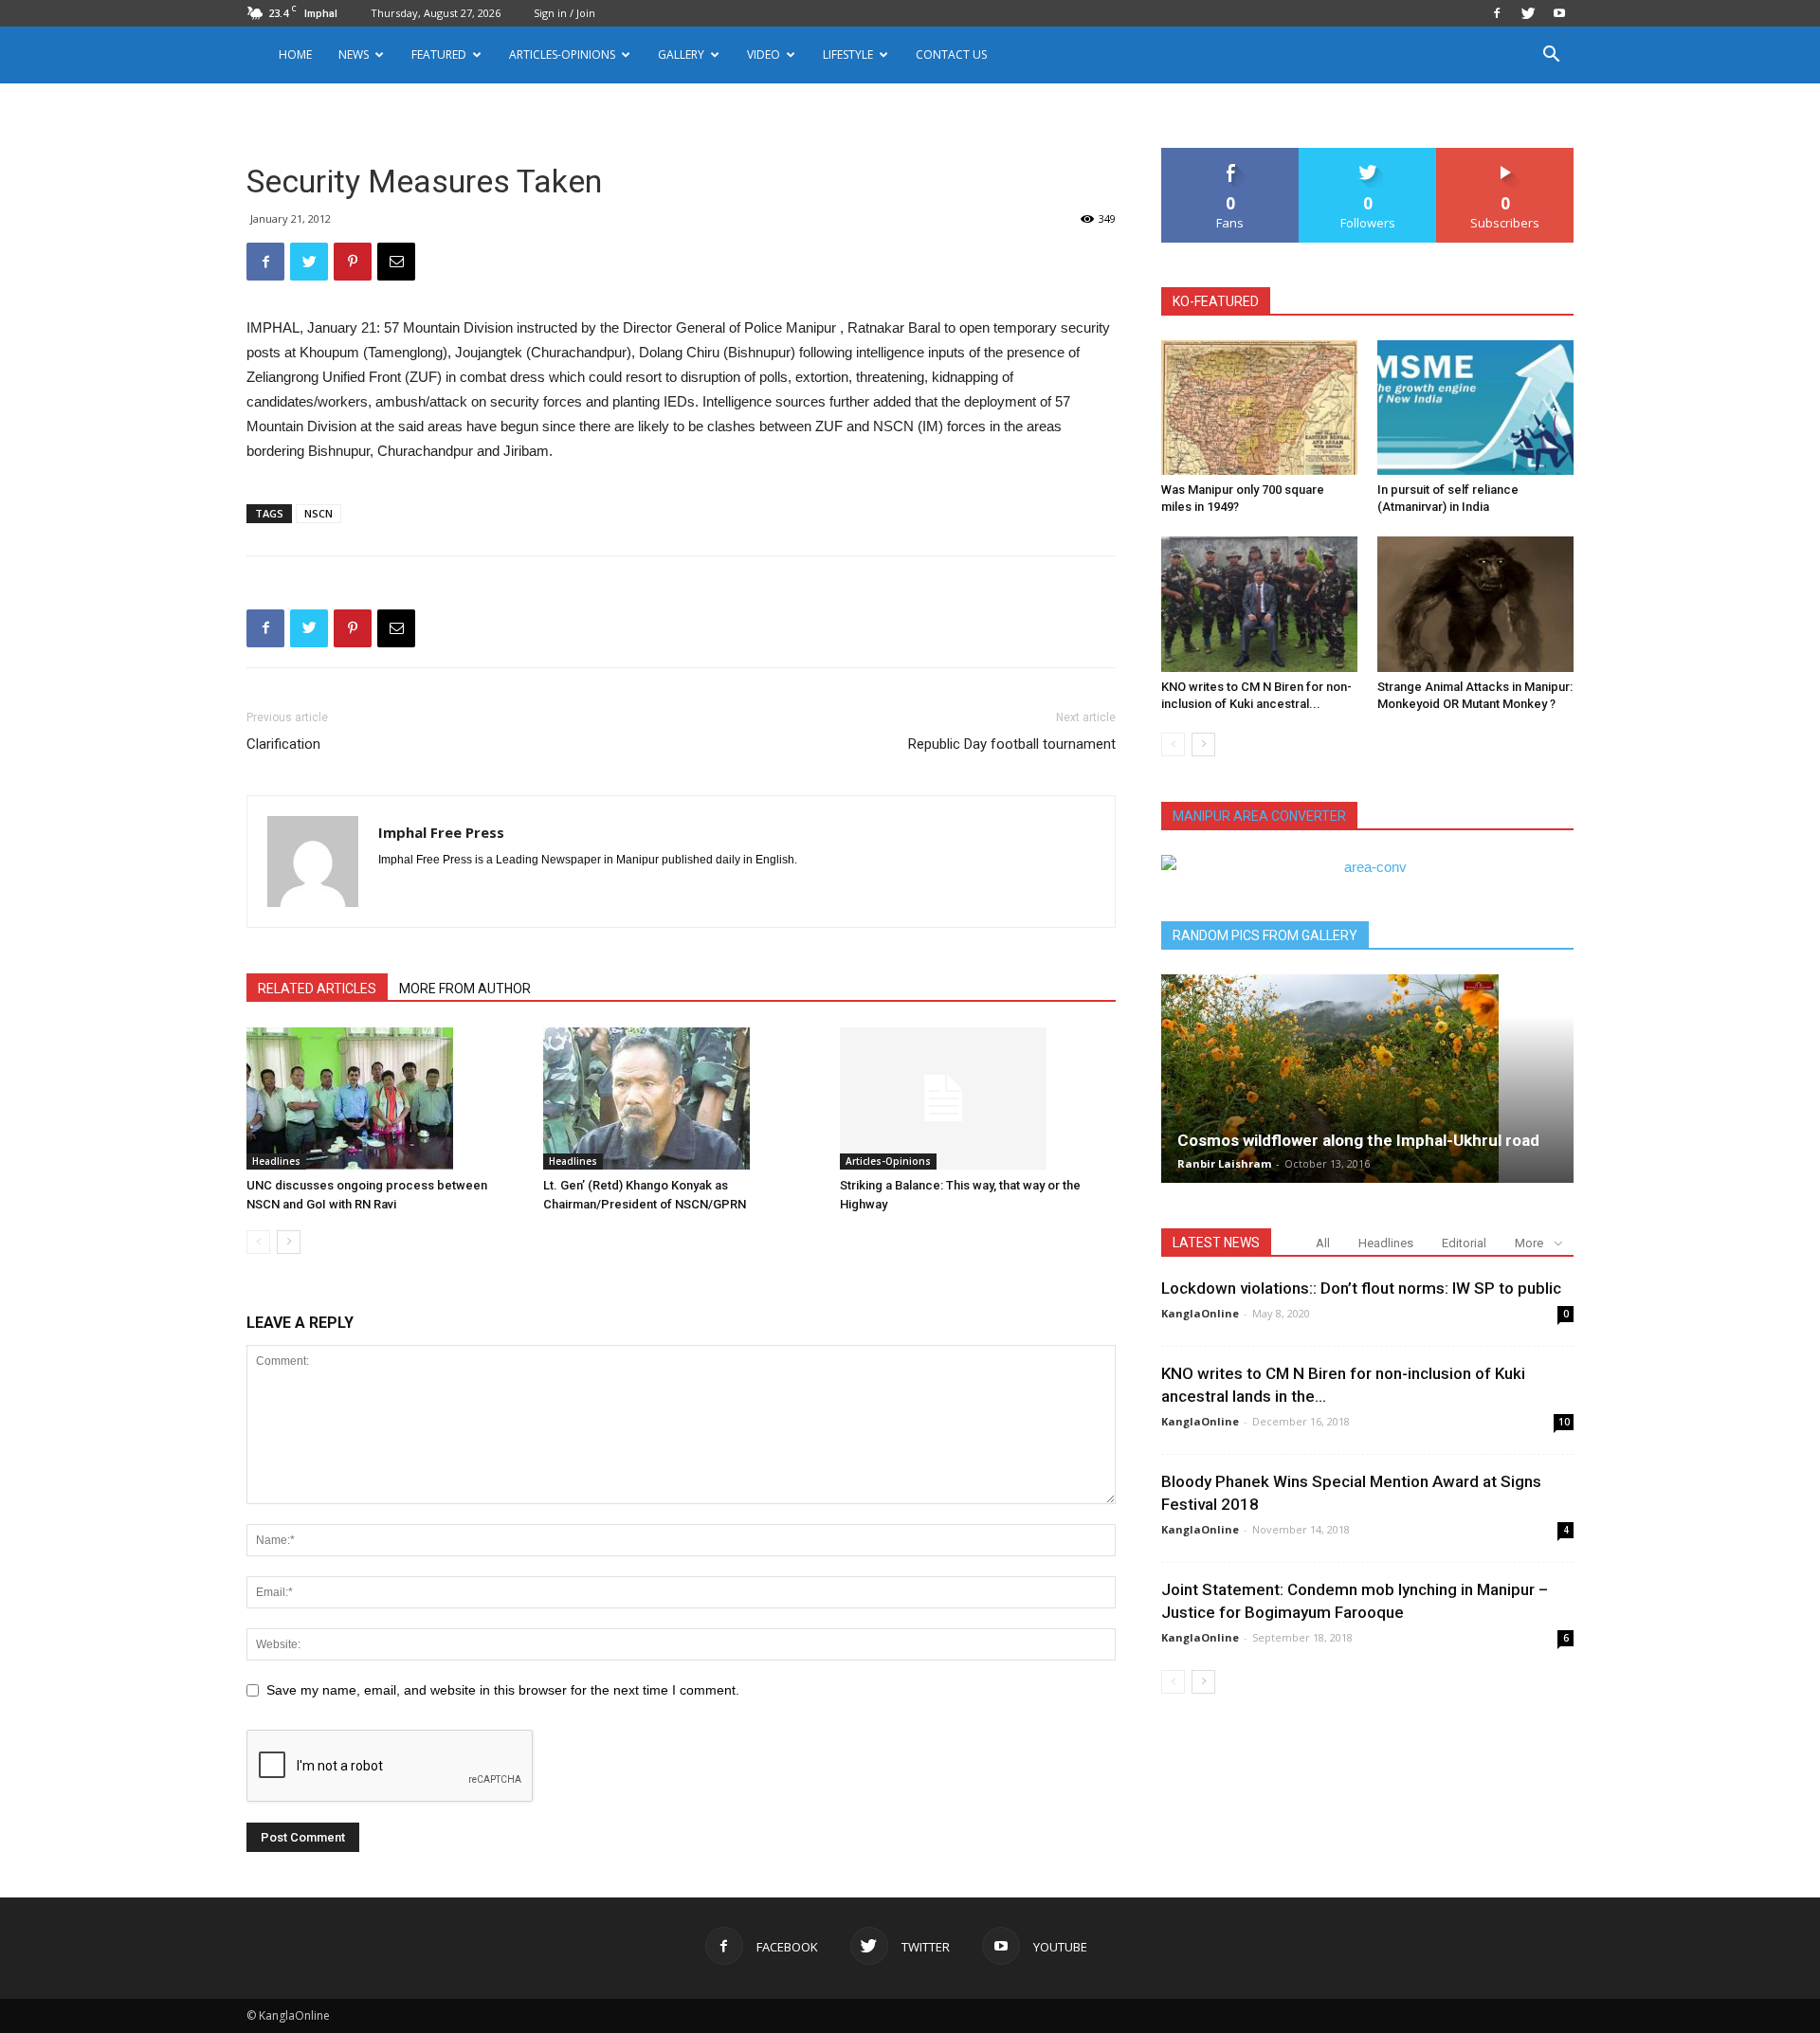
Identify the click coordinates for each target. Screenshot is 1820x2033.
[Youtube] (1559, 13)
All (1323, 1243)
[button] (1551, 56)
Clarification (283, 744)
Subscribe (1505, 155)
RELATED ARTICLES (317, 989)
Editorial (1464, 1243)
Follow (1368, 155)
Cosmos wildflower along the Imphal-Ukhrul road (1358, 1140)
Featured (439, 54)
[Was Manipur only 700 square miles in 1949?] (1259, 408)
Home (295, 54)
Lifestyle (848, 54)
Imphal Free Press (441, 832)
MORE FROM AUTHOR (465, 989)
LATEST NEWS (1216, 1243)
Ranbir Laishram (1224, 1163)
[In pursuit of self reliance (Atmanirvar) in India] (1475, 408)
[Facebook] (1497, 13)
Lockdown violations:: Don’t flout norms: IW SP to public (1361, 1288)
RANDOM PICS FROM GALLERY (1265, 935)
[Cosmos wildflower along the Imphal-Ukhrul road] (1367, 1079)
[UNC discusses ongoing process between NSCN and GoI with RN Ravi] (385, 1098)
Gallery (681, 54)
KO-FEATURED (1216, 301)
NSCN (318, 513)
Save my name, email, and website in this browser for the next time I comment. (503, 1690)
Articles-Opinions (562, 54)
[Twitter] (1528, 13)
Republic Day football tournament (1012, 744)
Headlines (276, 1161)
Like (1231, 155)
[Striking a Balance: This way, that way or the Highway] (978, 1098)
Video (764, 54)
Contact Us (951, 54)
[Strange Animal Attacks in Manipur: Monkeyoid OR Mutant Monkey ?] (1475, 604)
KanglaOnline (1200, 1313)
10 (1564, 1422)
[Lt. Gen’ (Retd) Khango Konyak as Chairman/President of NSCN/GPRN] (682, 1098)
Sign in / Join (564, 13)
